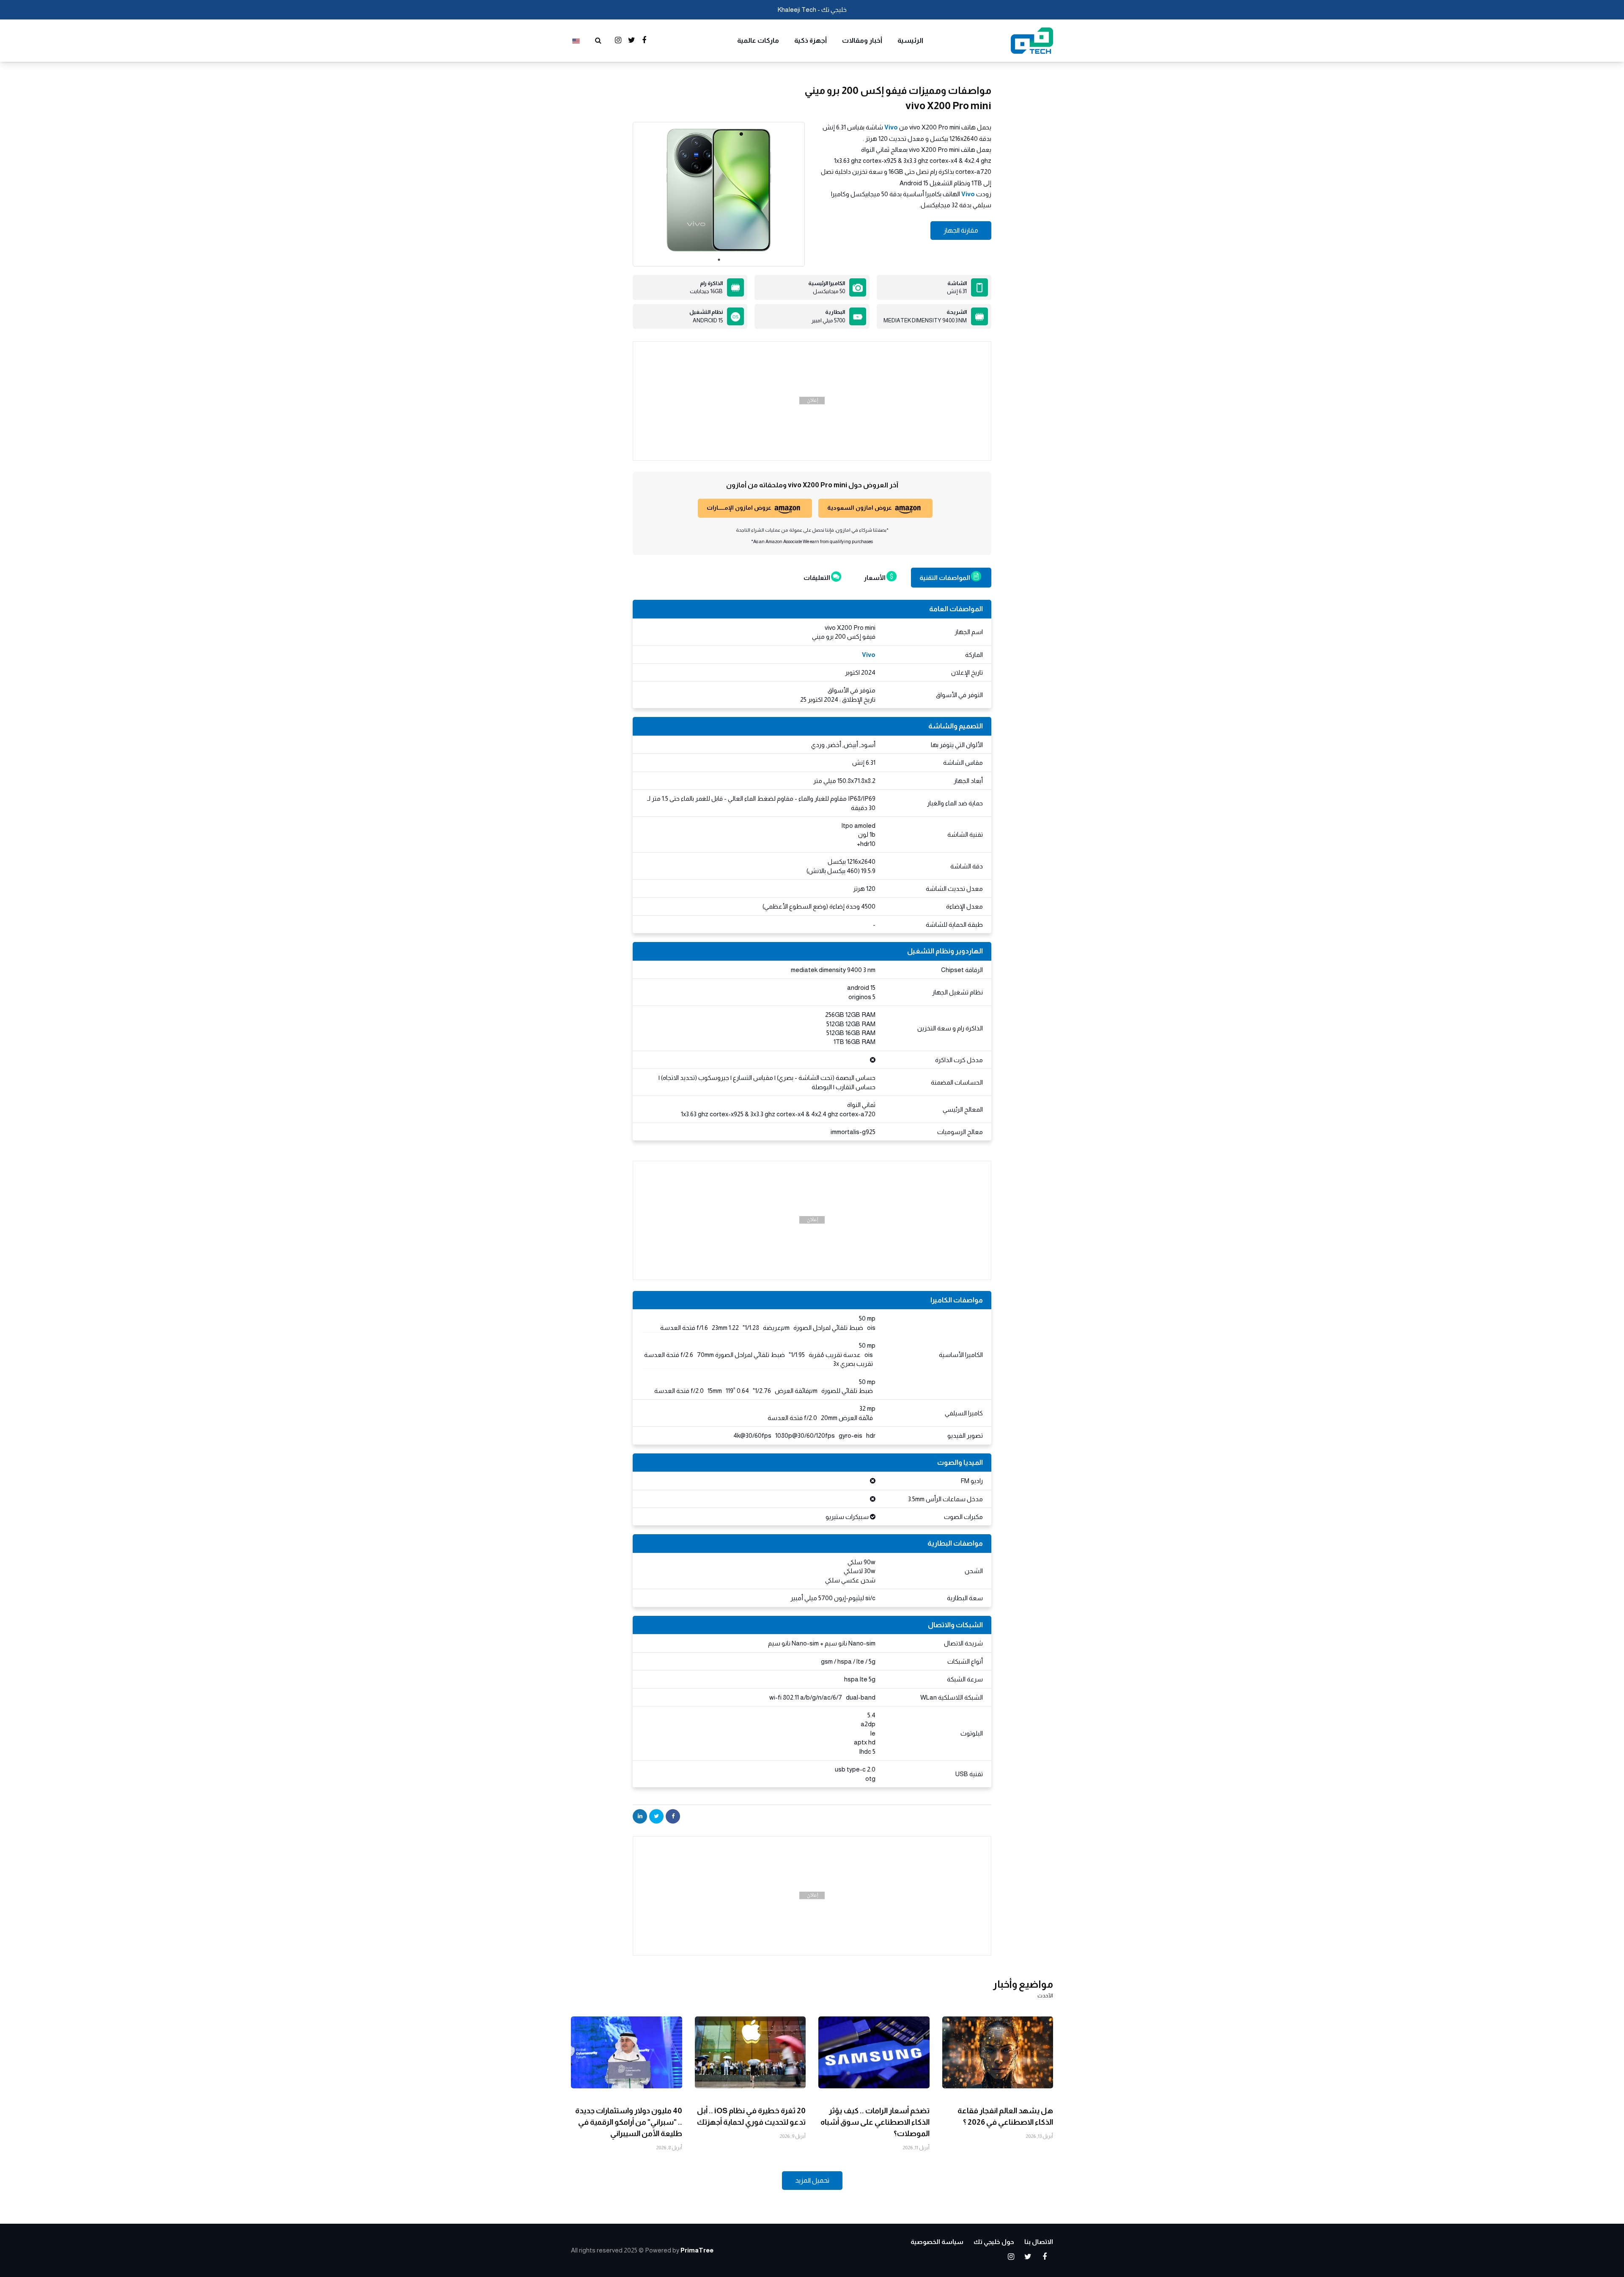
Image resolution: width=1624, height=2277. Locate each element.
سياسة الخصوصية (937, 2242)
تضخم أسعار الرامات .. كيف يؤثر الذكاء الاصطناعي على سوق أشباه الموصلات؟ (875, 2122)
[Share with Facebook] (673, 1816)
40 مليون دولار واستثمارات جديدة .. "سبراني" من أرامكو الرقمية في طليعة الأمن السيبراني (629, 2122)
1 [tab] (719, 260)
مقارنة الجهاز (961, 230)
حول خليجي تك (994, 2242)
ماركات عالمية (758, 40)
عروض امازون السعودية (860, 508)
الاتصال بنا (1039, 2242)
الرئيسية (910, 40)
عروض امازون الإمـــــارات (739, 508)
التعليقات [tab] (817, 578)
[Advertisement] (812, 401)
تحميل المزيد (812, 2180)
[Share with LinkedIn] (640, 1816)
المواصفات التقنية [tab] (945, 578)
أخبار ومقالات (862, 40)
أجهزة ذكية (811, 40)
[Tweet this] (656, 1816)
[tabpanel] (719, 190)
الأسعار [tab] (875, 578)
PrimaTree (697, 2250)
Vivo (891, 127)
